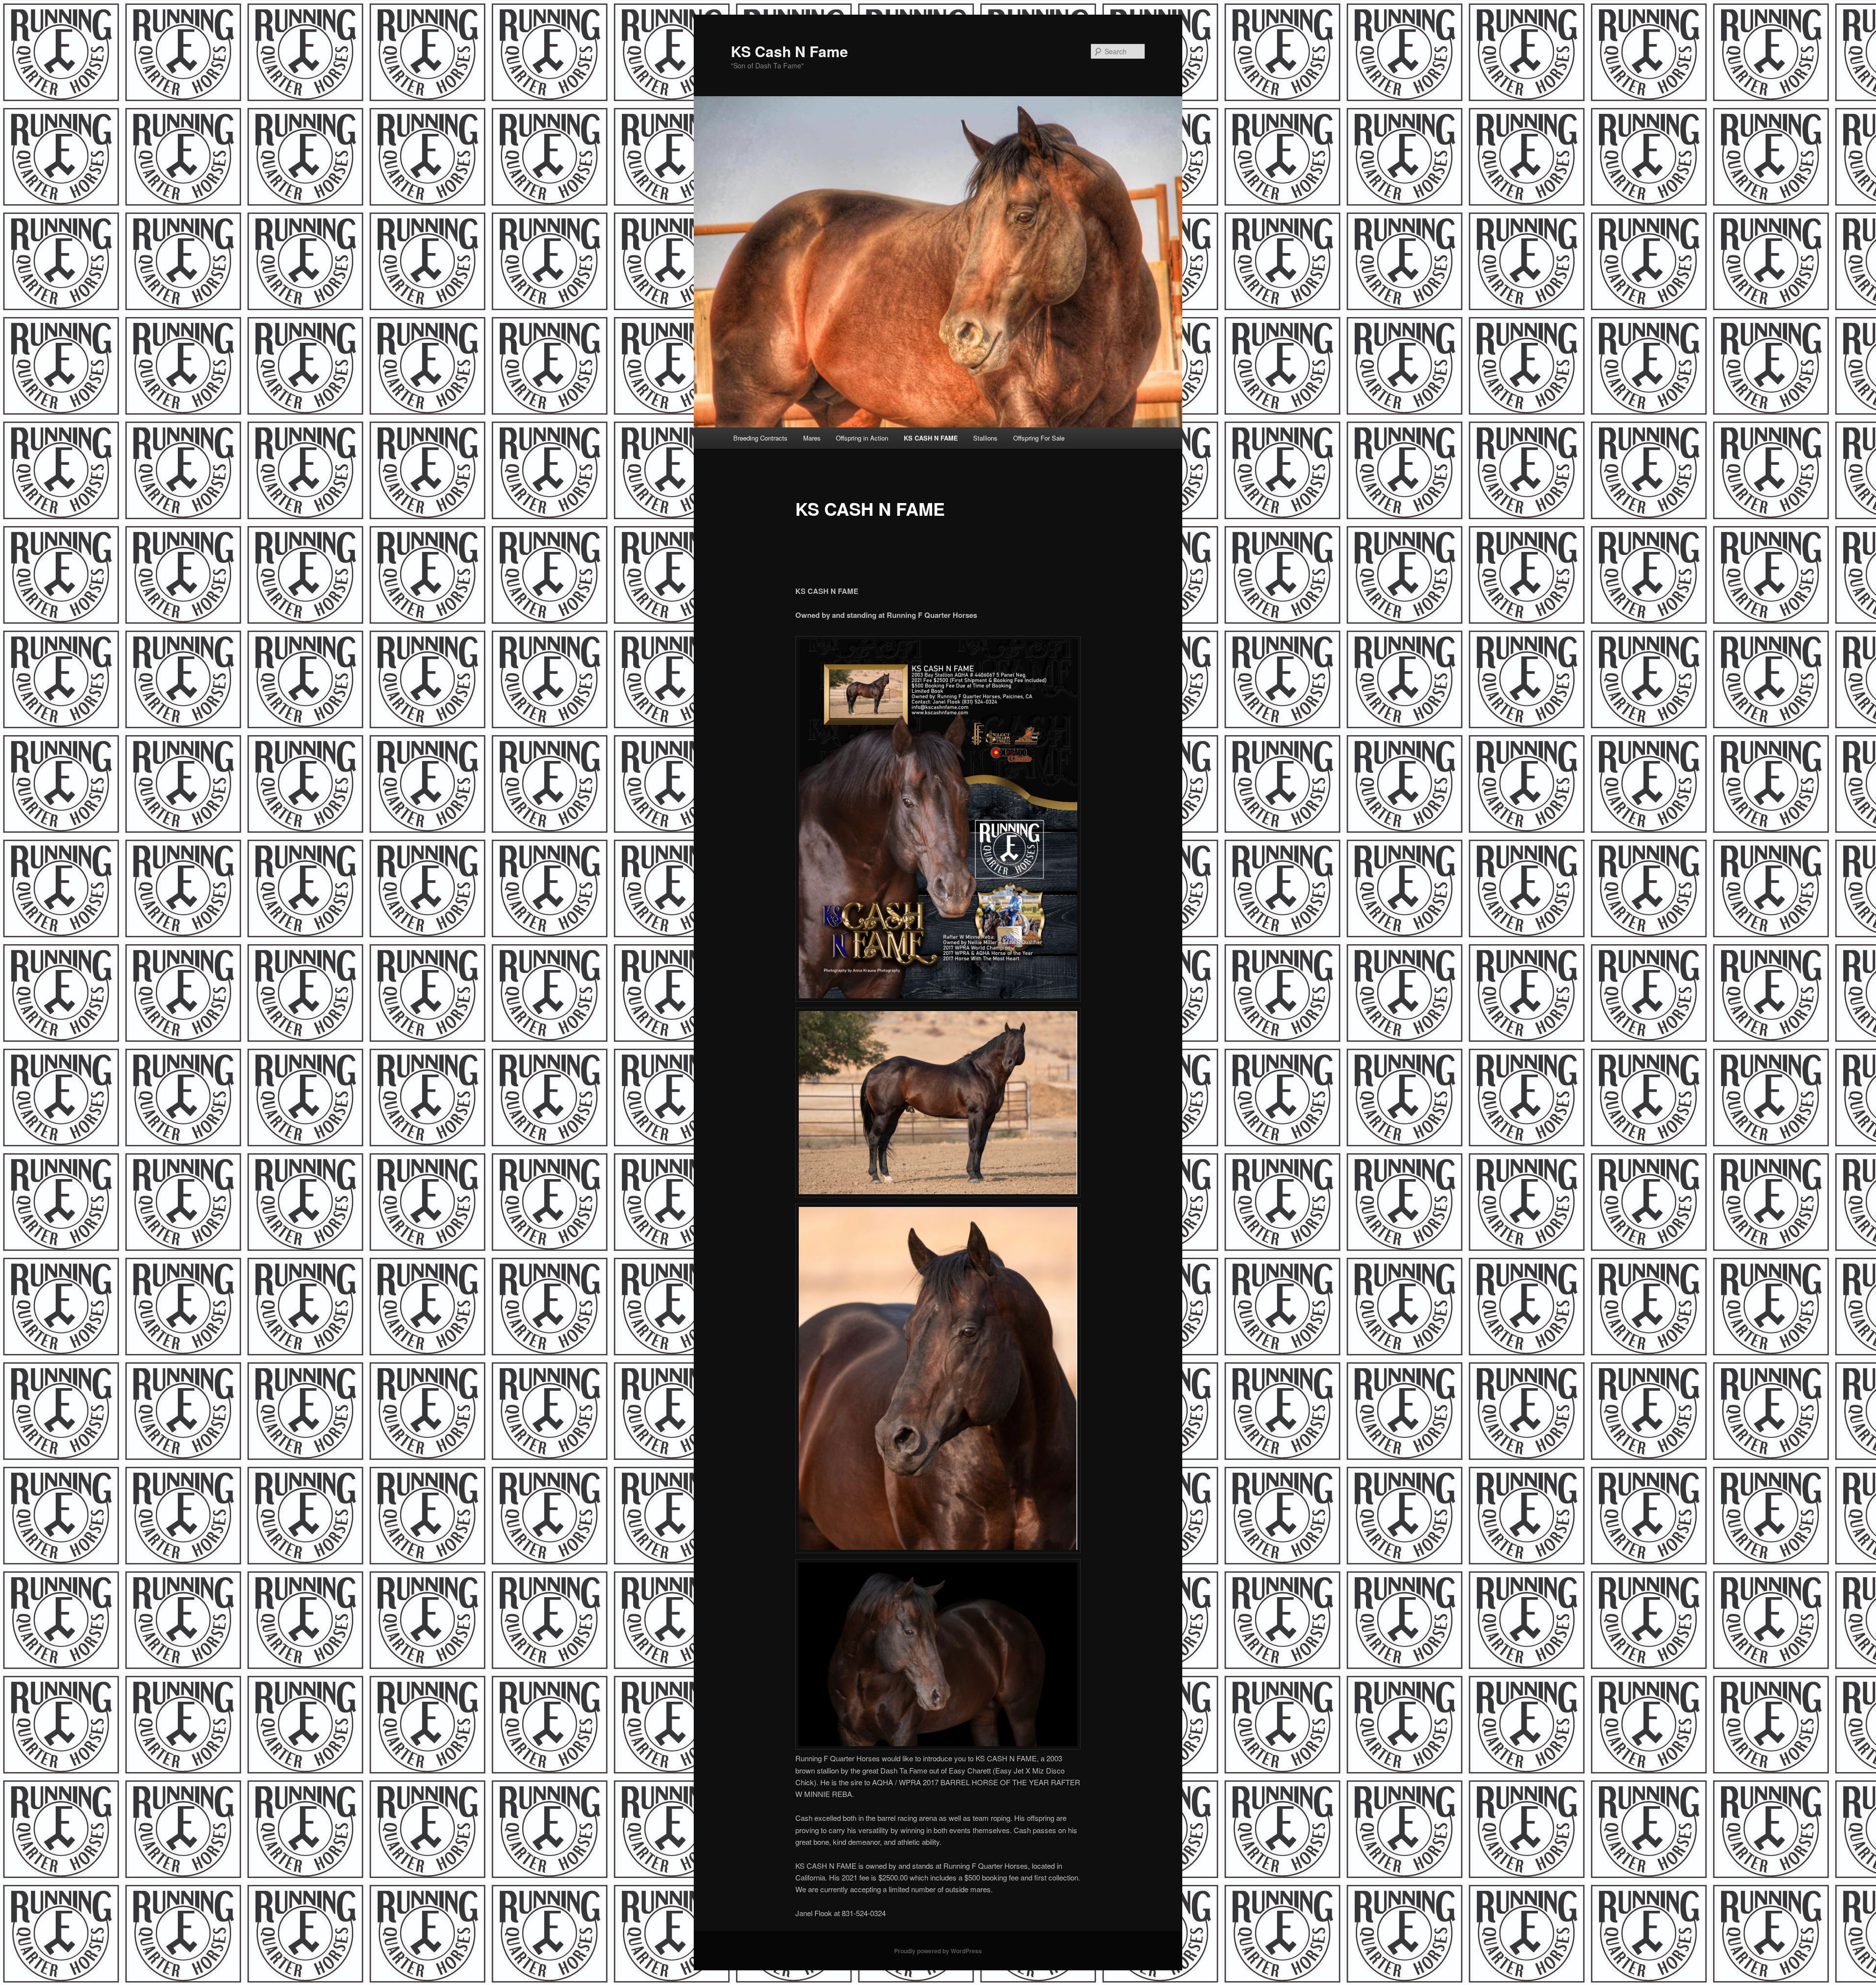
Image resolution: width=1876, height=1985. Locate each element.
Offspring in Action (862, 438)
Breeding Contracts (760, 438)
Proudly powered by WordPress (938, 1951)
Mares (812, 438)
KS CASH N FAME (931, 438)
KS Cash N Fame (789, 51)
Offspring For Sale (1039, 438)
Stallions (985, 438)
